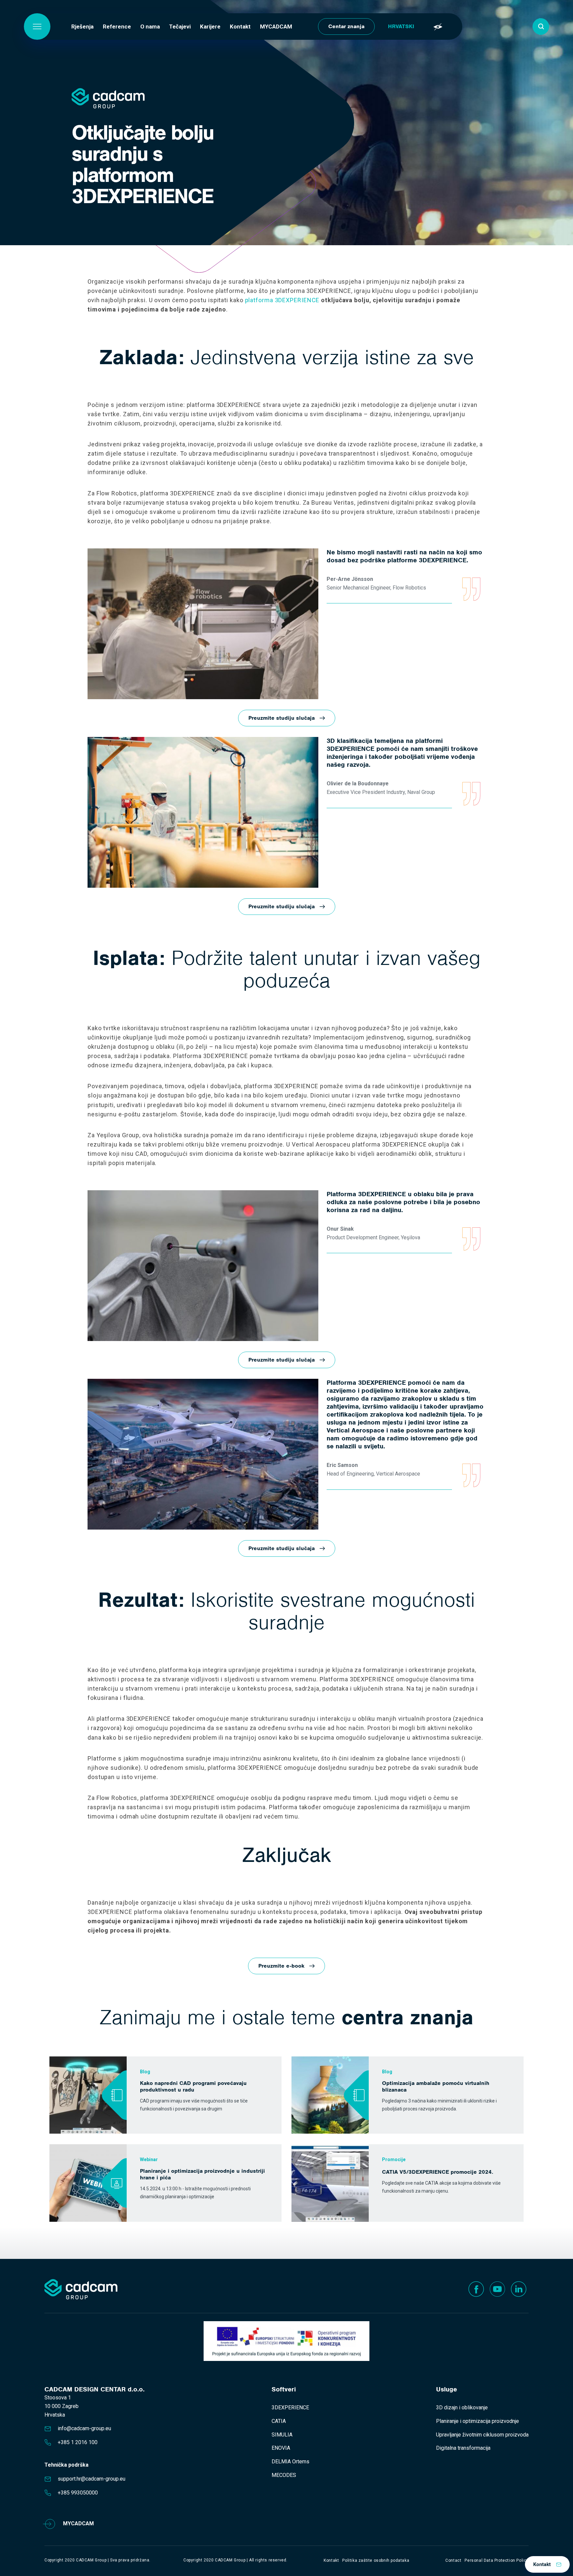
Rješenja (82, 27)
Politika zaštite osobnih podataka (376, 2560)
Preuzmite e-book (281, 1966)
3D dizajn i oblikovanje (462, 2408)
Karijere (210, 27)
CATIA (279, 2421)
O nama (150, 27)
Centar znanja (346, 26)
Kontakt (240, 27)
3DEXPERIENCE (290, 2408)
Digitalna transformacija (463, 2448)
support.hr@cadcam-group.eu (92, 2479)
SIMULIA (282, 2435)
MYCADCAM (276, 27)
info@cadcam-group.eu (84, 2428)
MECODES (284, 2475)
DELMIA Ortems (290, 2462)
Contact (453, 2560)
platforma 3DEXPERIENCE (282, 300)
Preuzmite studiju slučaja (282, 718)
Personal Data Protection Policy (497, 2560)
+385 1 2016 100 (78, 2442)
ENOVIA (281, 2448)
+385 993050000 (78, 2493)
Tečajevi (180, 27)
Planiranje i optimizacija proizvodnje (477, 2421)
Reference (117, 27)
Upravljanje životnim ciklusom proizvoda (482, 2435)
